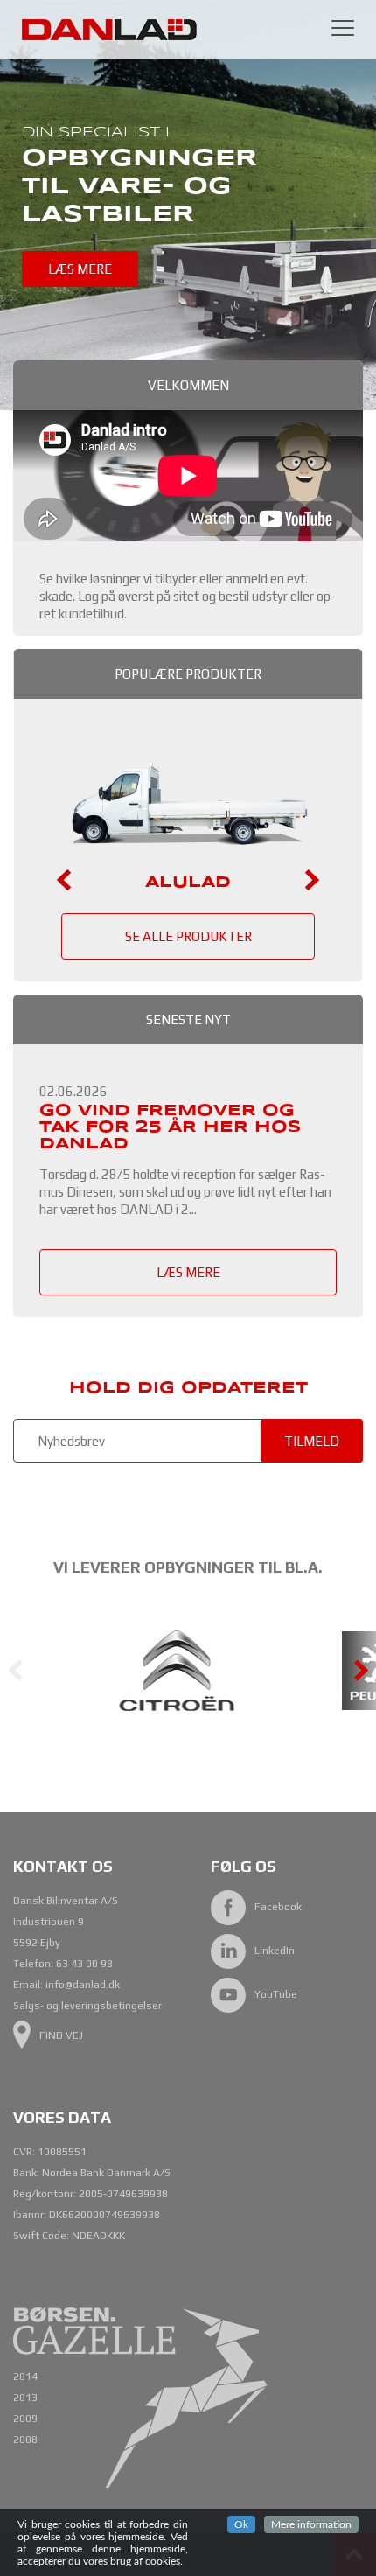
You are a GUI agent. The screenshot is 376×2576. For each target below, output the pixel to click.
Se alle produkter (188, 936)
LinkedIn (275, 1951)
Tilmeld (312, 1441)
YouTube (276, 1994)
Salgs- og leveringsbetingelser (87, 2006)
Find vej (61, 2035)
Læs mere (80, 269)
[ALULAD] (188, 863)
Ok (241, 2524)
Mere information (311, 2524)
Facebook (278, 1907)
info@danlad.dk (83, 1985)
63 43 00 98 (84, 1964)
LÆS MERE (188, 1272)
